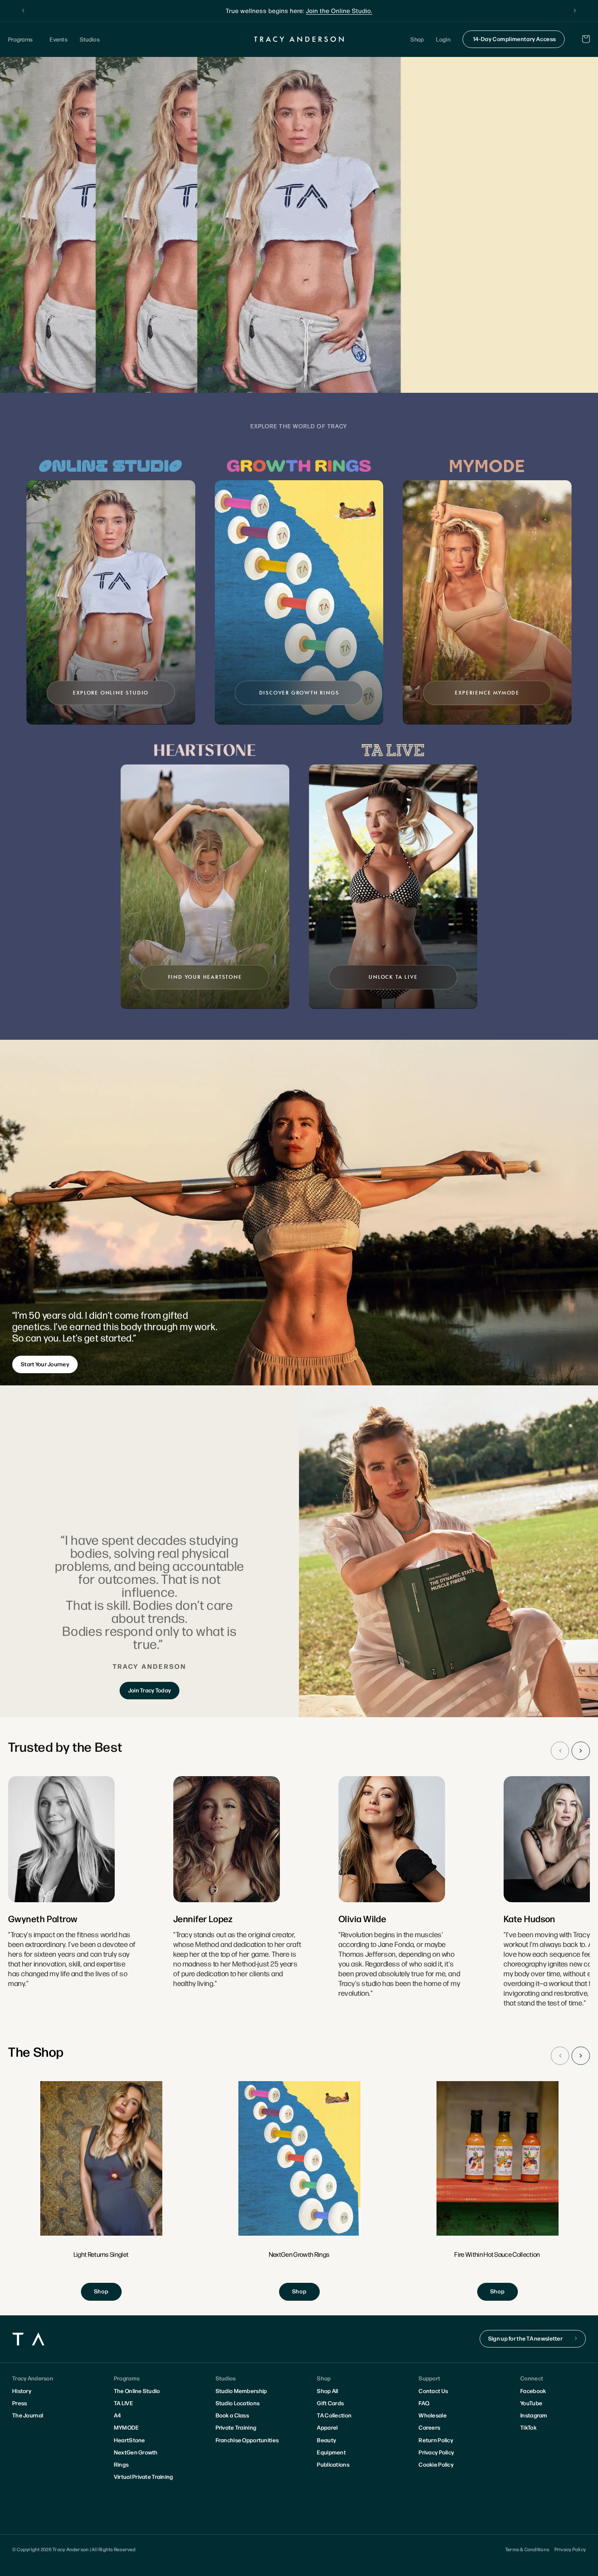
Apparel (327, 2427)
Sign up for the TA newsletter (525, 2338)
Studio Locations (238, 2403)
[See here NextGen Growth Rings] (299, 2191)
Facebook (533, 2391)
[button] (23, 39)
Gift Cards (330, 2403)
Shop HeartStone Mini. (352, 10)
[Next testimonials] (581, 1751)
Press (20, 2403)
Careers (429, 2427)
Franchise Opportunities (247, 2440)
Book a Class (232, 2415)
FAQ (424, 2403)
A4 (118, 2415)
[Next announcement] (575, 11)
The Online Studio (137, 2391)
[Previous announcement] (23, 11)
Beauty (326, 2440)
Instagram (534, 2415)
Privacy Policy (436, 2452)
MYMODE (127, 2427)
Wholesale (433, 2415)
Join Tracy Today (149, 1690)
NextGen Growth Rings (136, 2458)
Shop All (327, 2391)
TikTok (528, 2427)
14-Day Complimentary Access (515, 39)
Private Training (236, 2427)
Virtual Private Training (144, 2476)
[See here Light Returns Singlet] (101, 2191)
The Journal (28, 2415)
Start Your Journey (45, 1364)
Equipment (331, 2452)
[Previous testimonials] (560, 1751)
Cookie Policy (436, 2464)
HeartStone (130, 2440)
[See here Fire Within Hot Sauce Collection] (498, 2191)
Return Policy (436, 2440)
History (22, 2391)
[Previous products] (560, 2056)
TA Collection (334, 2415)
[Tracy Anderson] (299, 39)
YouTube (531, 2403)
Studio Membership (241, 2391)
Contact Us (433, 2391)
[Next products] (581, 2056)
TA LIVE (123, 2403)
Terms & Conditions (527, 2549)
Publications (333, 2464)
